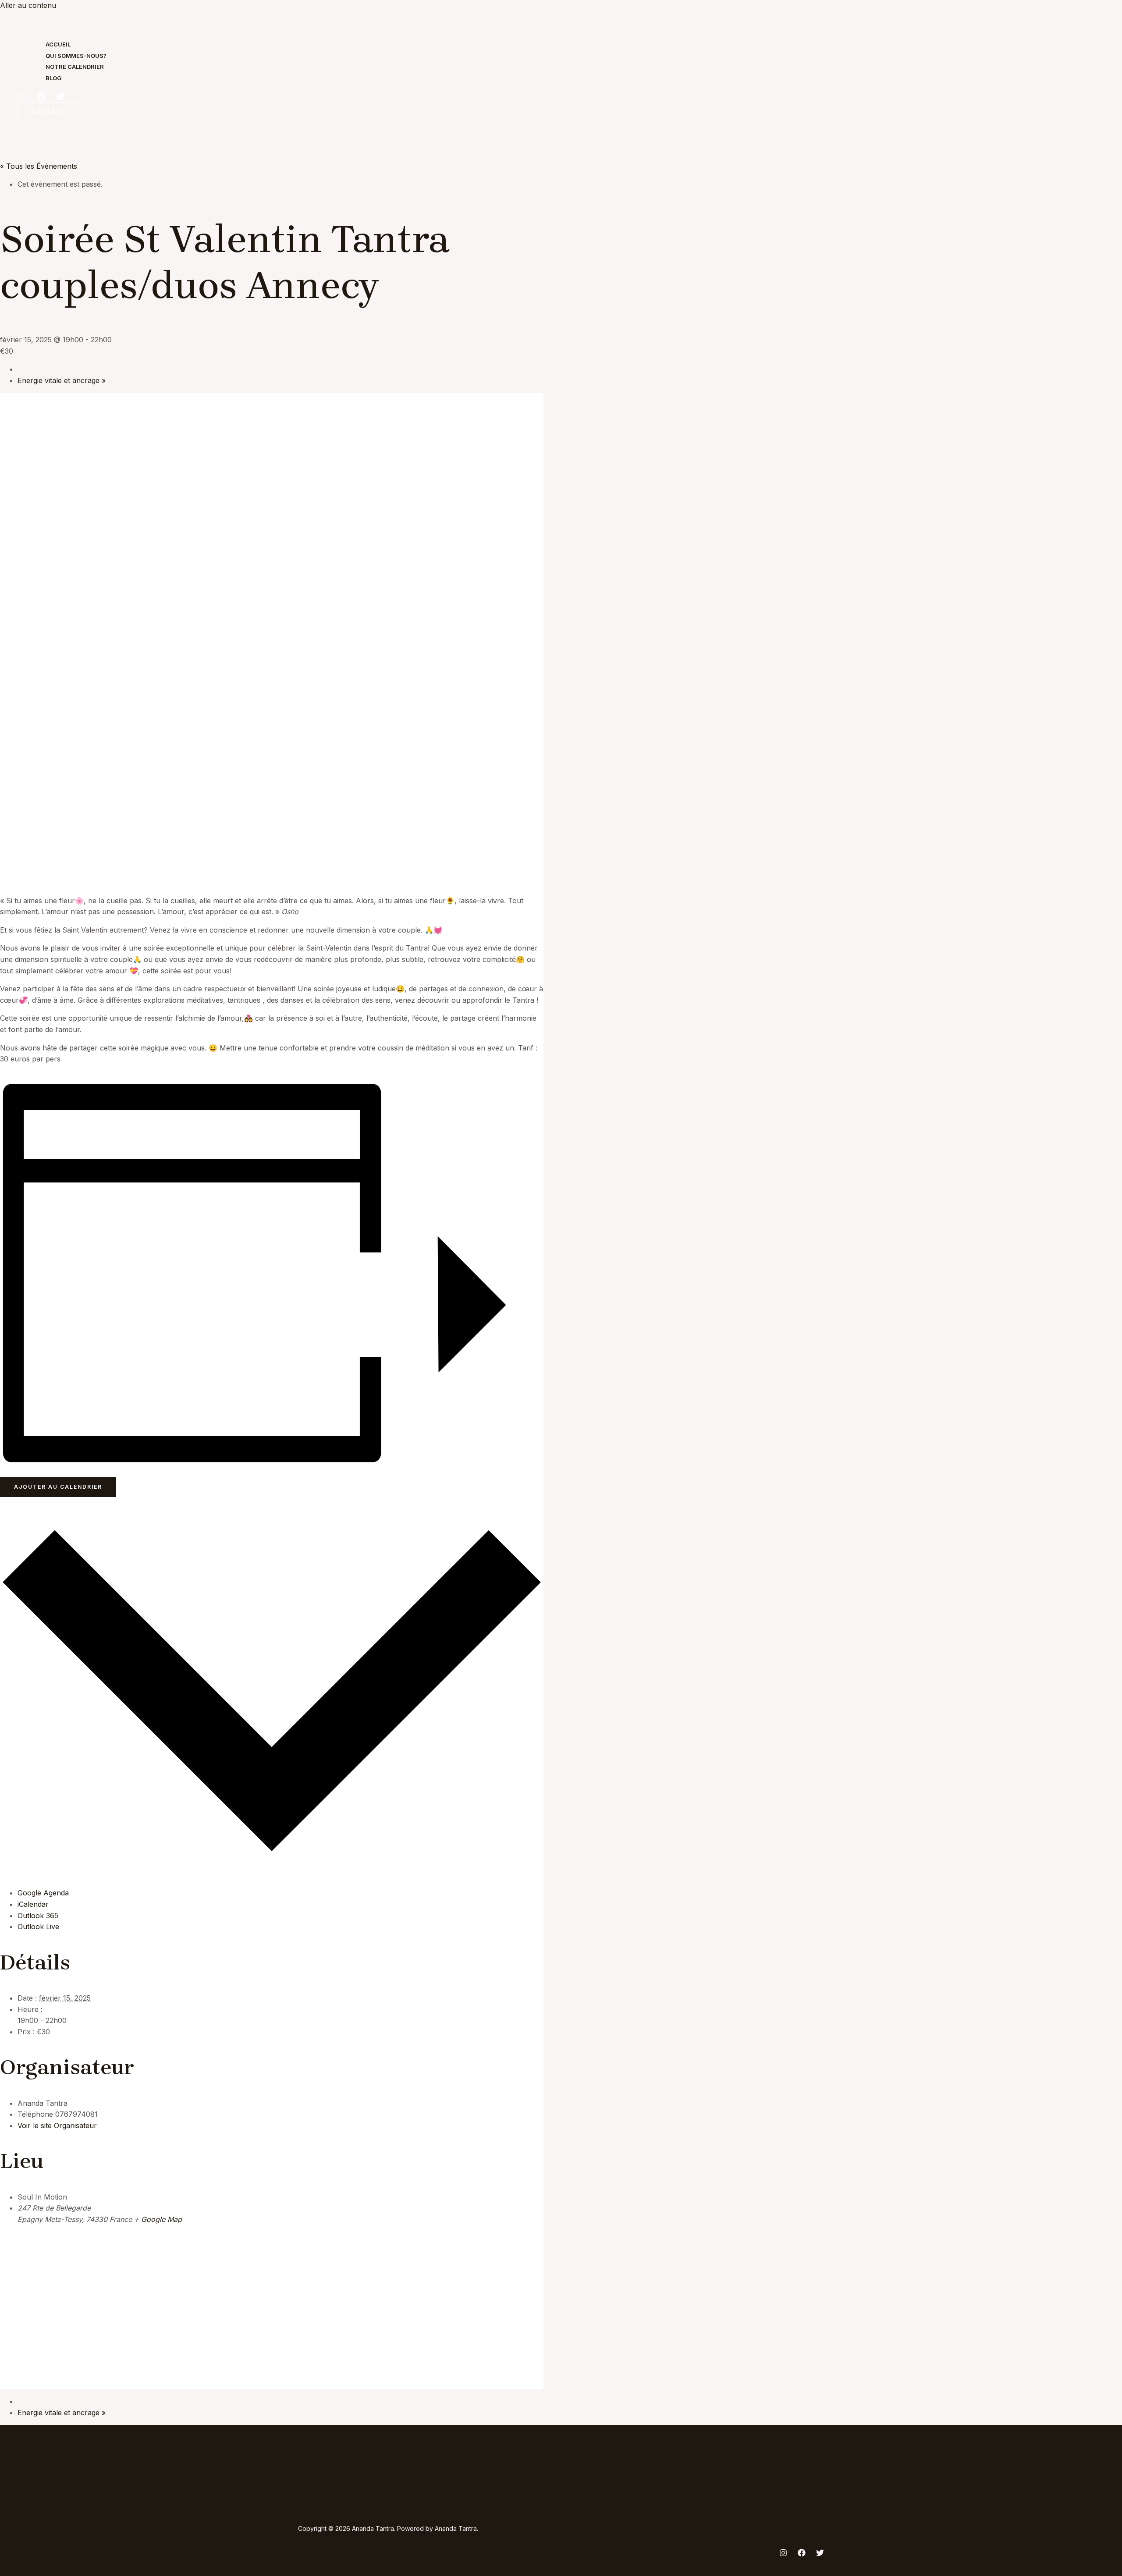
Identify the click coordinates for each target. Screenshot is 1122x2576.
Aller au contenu (28, 5)
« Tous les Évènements (39, 166)
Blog (53, 78)
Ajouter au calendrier (58, 1487)
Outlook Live (38, 1927)
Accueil (58, 44)
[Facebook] (41, 98)
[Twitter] (60, 98)
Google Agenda (43, 1893)
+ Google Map (158, 2219)
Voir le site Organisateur (57, 2125)
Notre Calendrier (75, 67)
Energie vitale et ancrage (62, 380)
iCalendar (33, 1904)
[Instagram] (22, 98)
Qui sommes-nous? (76, 56)
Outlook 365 (38, 1916)
